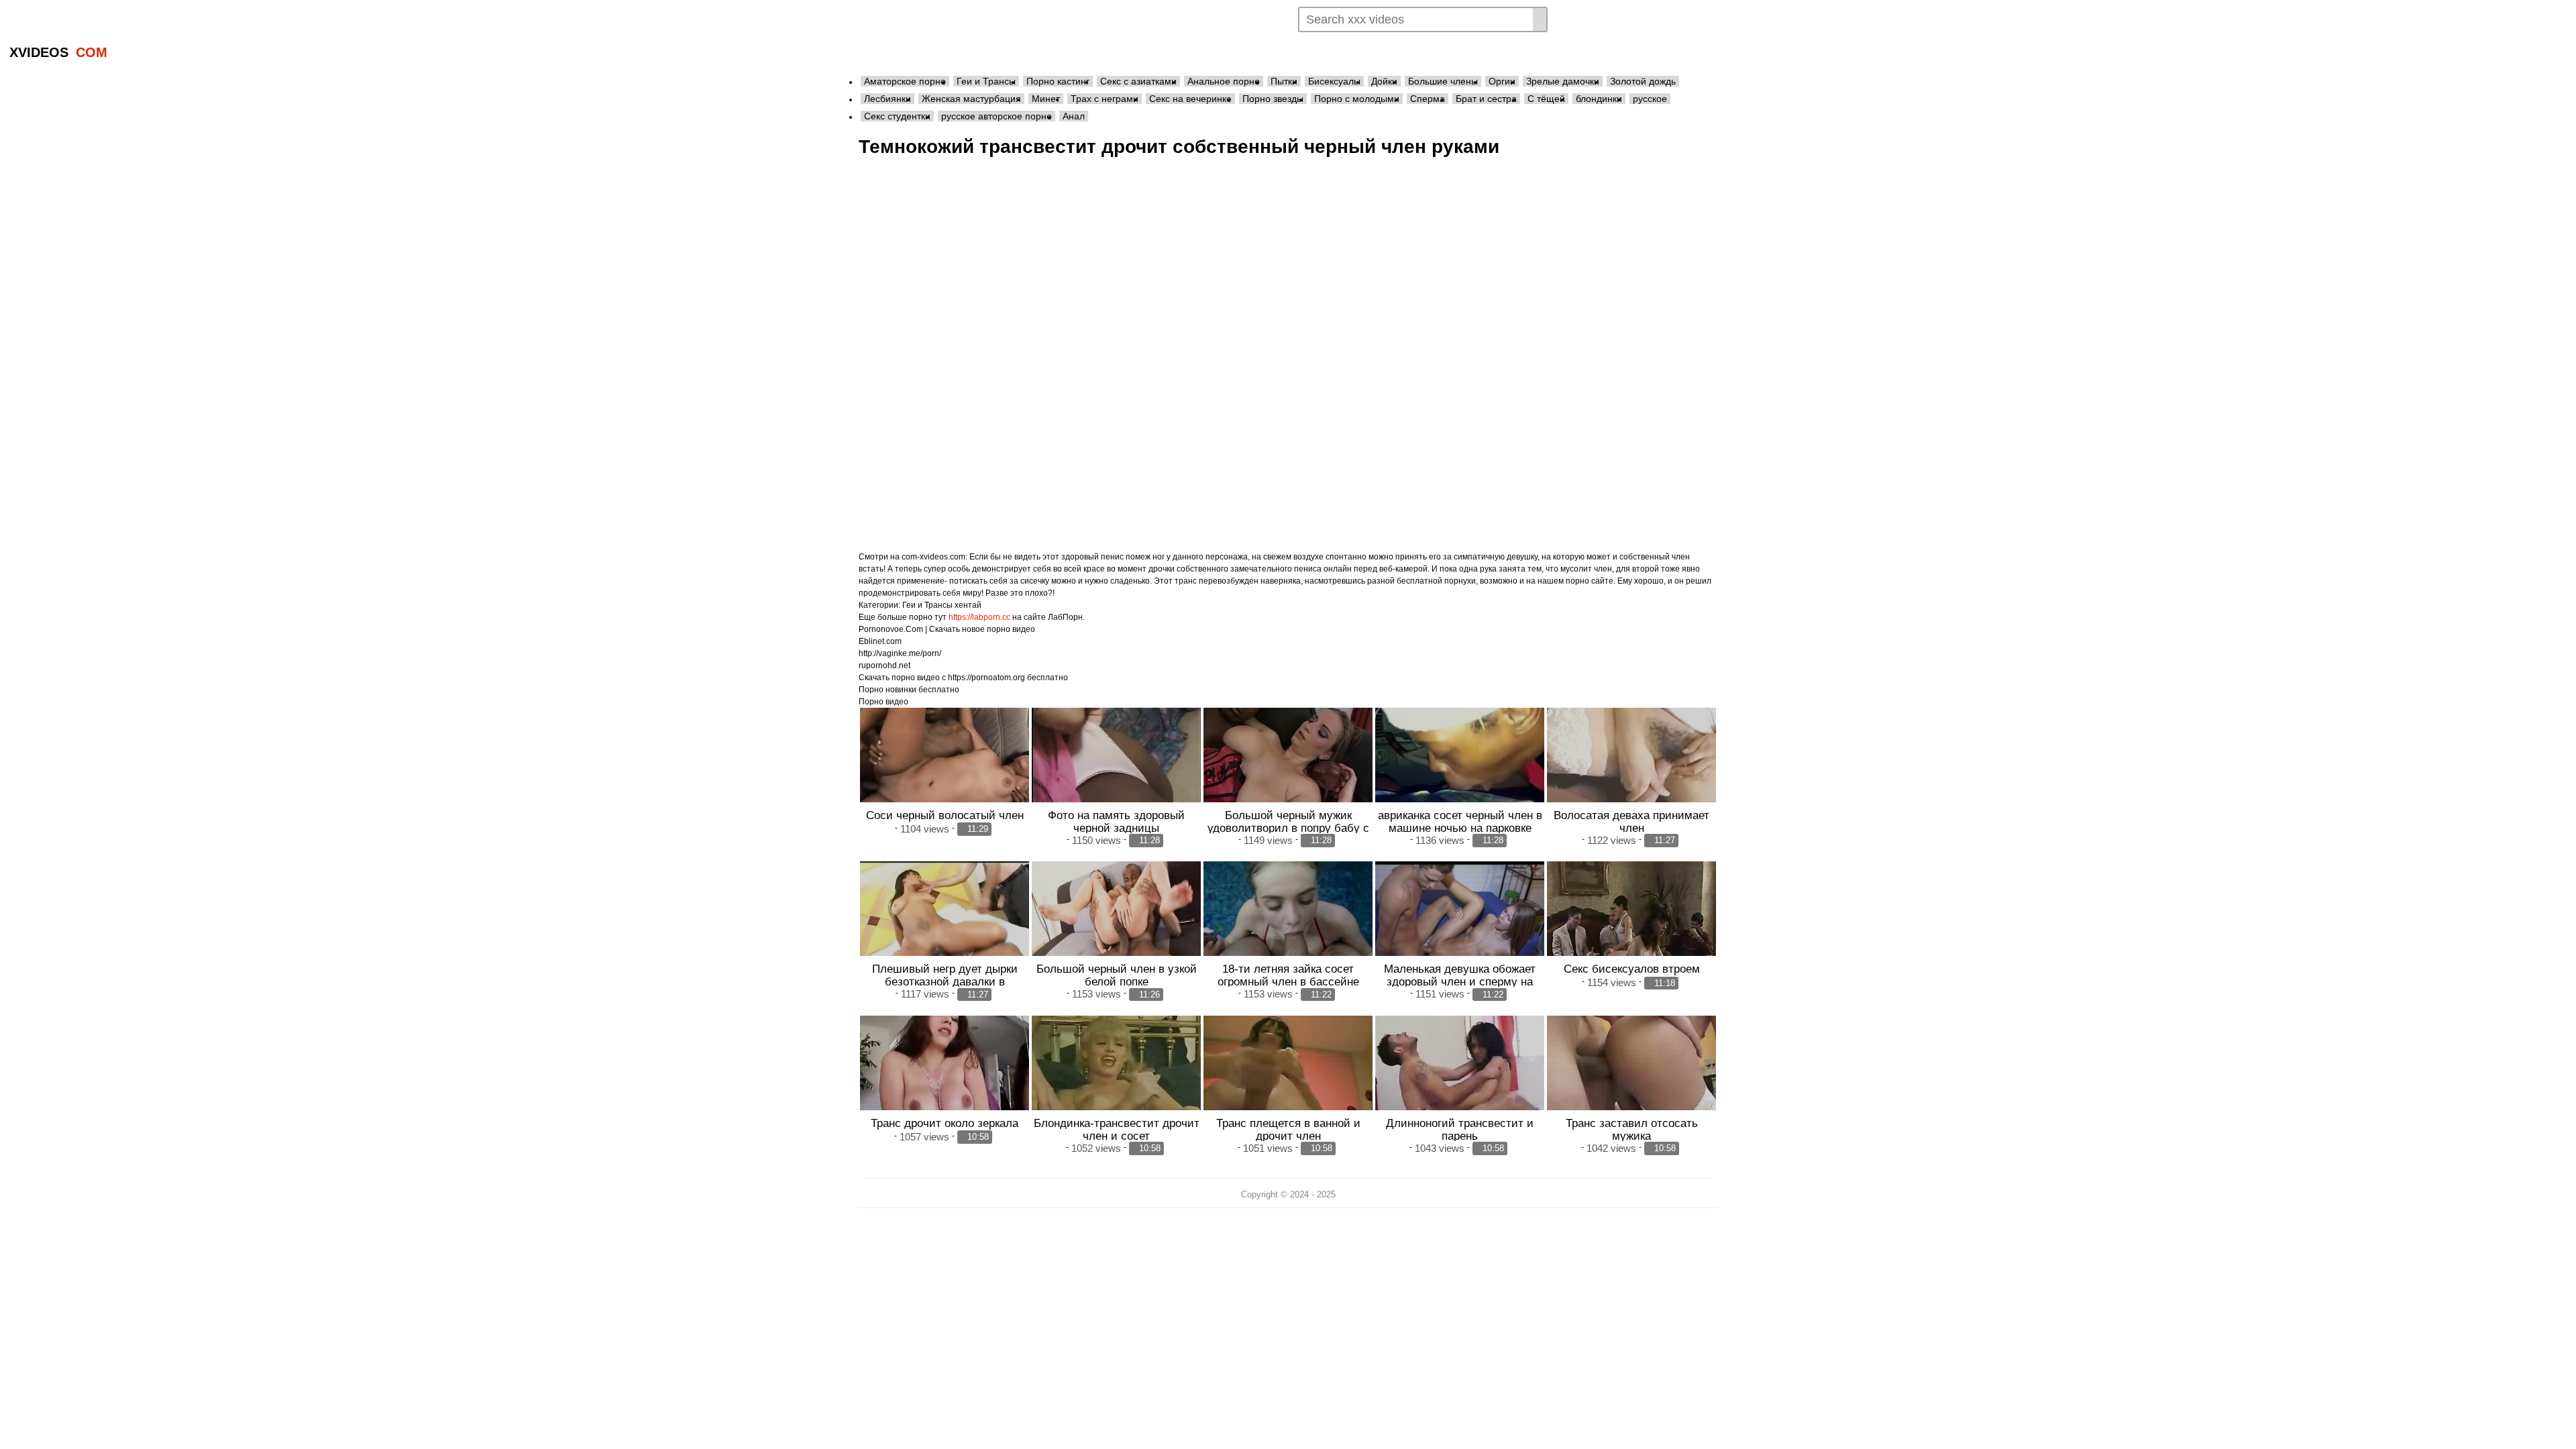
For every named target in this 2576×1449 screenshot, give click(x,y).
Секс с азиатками (1138, 81)
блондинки (1599, 99)
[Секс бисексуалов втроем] (1631, 925)
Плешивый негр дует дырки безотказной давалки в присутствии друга (945, 981)
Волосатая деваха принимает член (1631, 821)
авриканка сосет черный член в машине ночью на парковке (1460, 821)
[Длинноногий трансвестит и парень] (1460, 1079)
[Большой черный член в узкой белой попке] (1116, 925)
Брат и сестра (1486, 99)
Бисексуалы (1334, 81)
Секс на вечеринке (1190, 99)
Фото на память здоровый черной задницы (1116, 821)
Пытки (1284, 81)
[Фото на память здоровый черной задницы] (1116, 771)
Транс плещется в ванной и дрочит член (1288, 1129)
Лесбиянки (888, 99)
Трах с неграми (1105, 99)
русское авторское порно (997, 116)
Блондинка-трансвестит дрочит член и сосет (1117, 1129)
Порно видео (883, 702)
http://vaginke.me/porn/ (900, 653)
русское (1650, 99)
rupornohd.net (884, 665)
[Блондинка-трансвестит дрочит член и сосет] (1116, 1079)
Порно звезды (1273, 99)
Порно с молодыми (1357, 99)
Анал (1074, 116)
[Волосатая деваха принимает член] (1631, 771)
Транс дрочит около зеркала (945, 1123)
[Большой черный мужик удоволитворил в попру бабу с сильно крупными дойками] (1288, 771)
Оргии (1502, 81)
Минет (1046, 99)
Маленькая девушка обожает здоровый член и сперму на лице (1460, 981)
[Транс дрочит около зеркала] (945, 1079)
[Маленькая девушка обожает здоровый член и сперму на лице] (1460, 925)
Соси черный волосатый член (945, 815)
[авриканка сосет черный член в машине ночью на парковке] (1460, 771)
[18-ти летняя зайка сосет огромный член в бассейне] (1288, 925)
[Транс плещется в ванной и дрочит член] (1288, 1079)
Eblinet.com (880, 641)
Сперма (1428, 99)
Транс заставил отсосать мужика (1632, 1129)
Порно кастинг (1058, 81)
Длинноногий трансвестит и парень (1460, 1129)
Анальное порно (1224, 81)
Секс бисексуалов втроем (1632, 969)
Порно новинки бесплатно (909, 690)
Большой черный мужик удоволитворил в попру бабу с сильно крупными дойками (1288, 828)
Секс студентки (897, 116)
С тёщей (1546, 99)
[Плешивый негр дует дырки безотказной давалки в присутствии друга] (945, 925)
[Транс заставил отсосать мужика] (1631, 1079)
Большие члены (1443, 81)
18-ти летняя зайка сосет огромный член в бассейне (1288, 975)
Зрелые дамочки (1563, 81)
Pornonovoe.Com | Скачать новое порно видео (947, 629)
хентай (968, 605)
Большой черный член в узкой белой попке (1117, 975)
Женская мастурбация (971, 99)
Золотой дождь (1643, 81)
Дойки (1384, 81)
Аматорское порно (905, 81)
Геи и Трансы (986, 81)
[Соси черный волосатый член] (945, 771)
